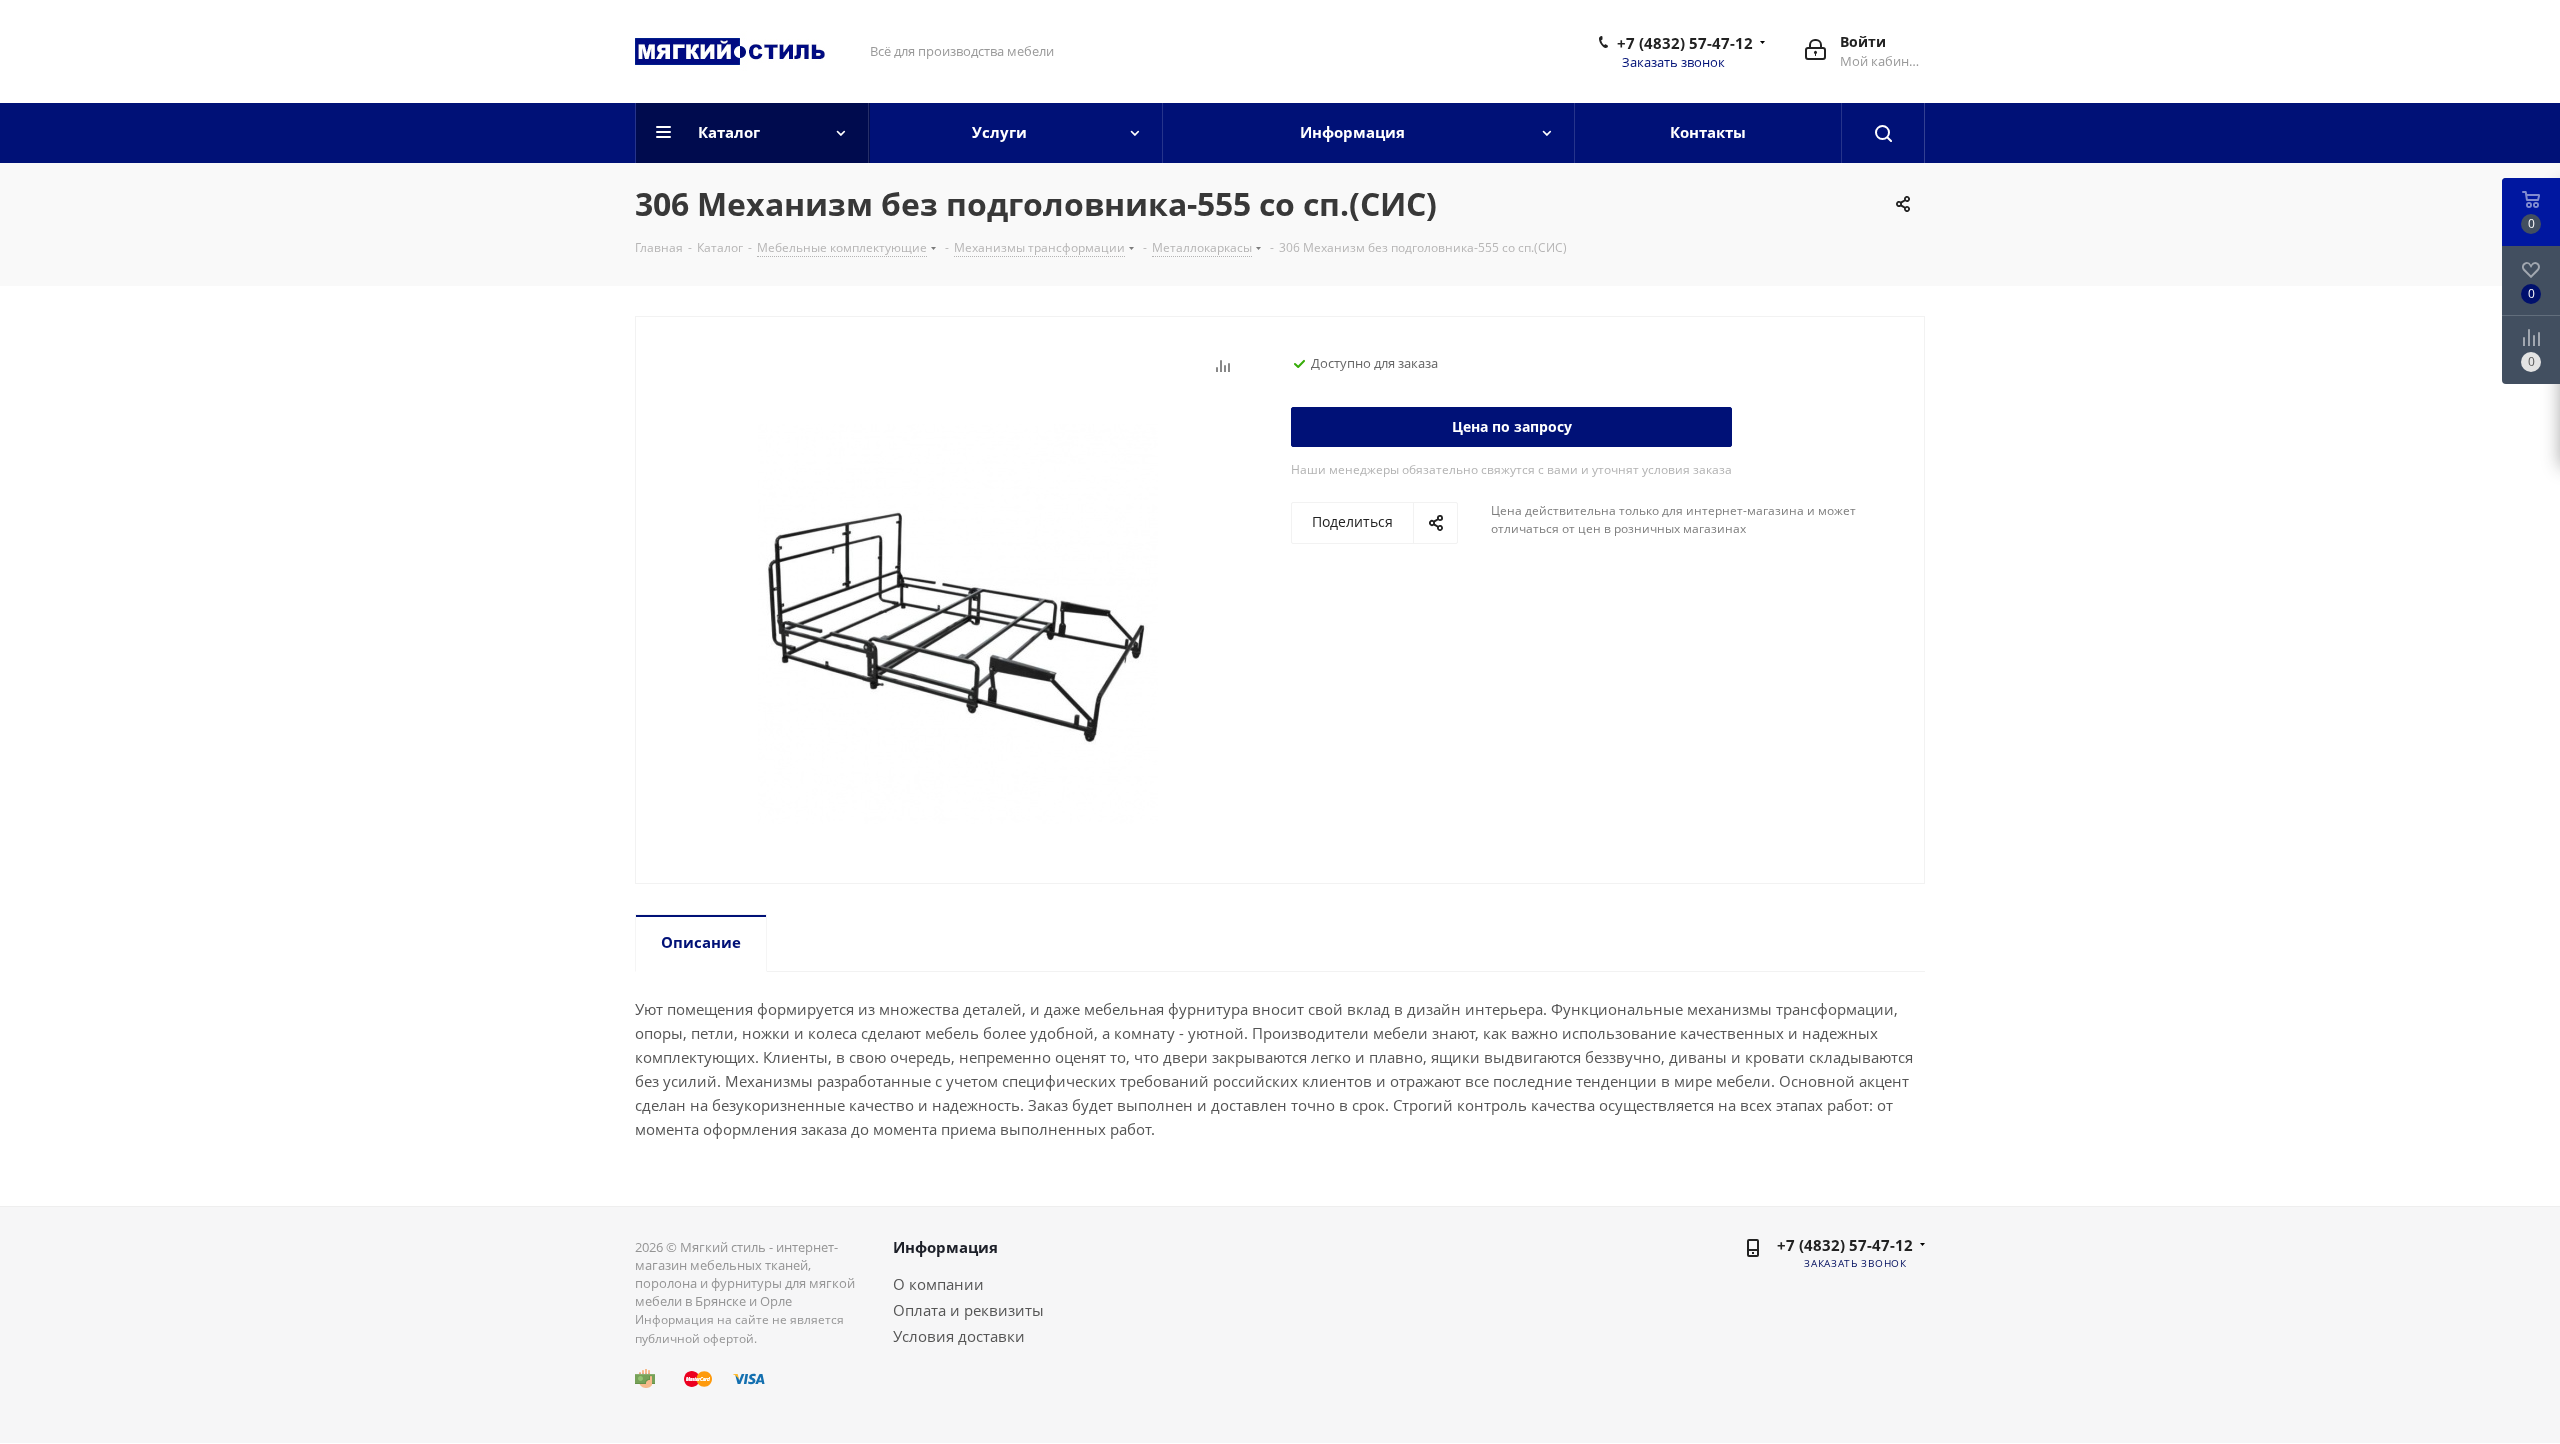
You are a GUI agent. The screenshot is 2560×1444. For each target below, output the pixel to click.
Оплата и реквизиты (968, 1310)
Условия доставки (959, 1336)
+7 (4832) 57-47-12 (1685, 43)
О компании (938, 1284)
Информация (945, 1247)
